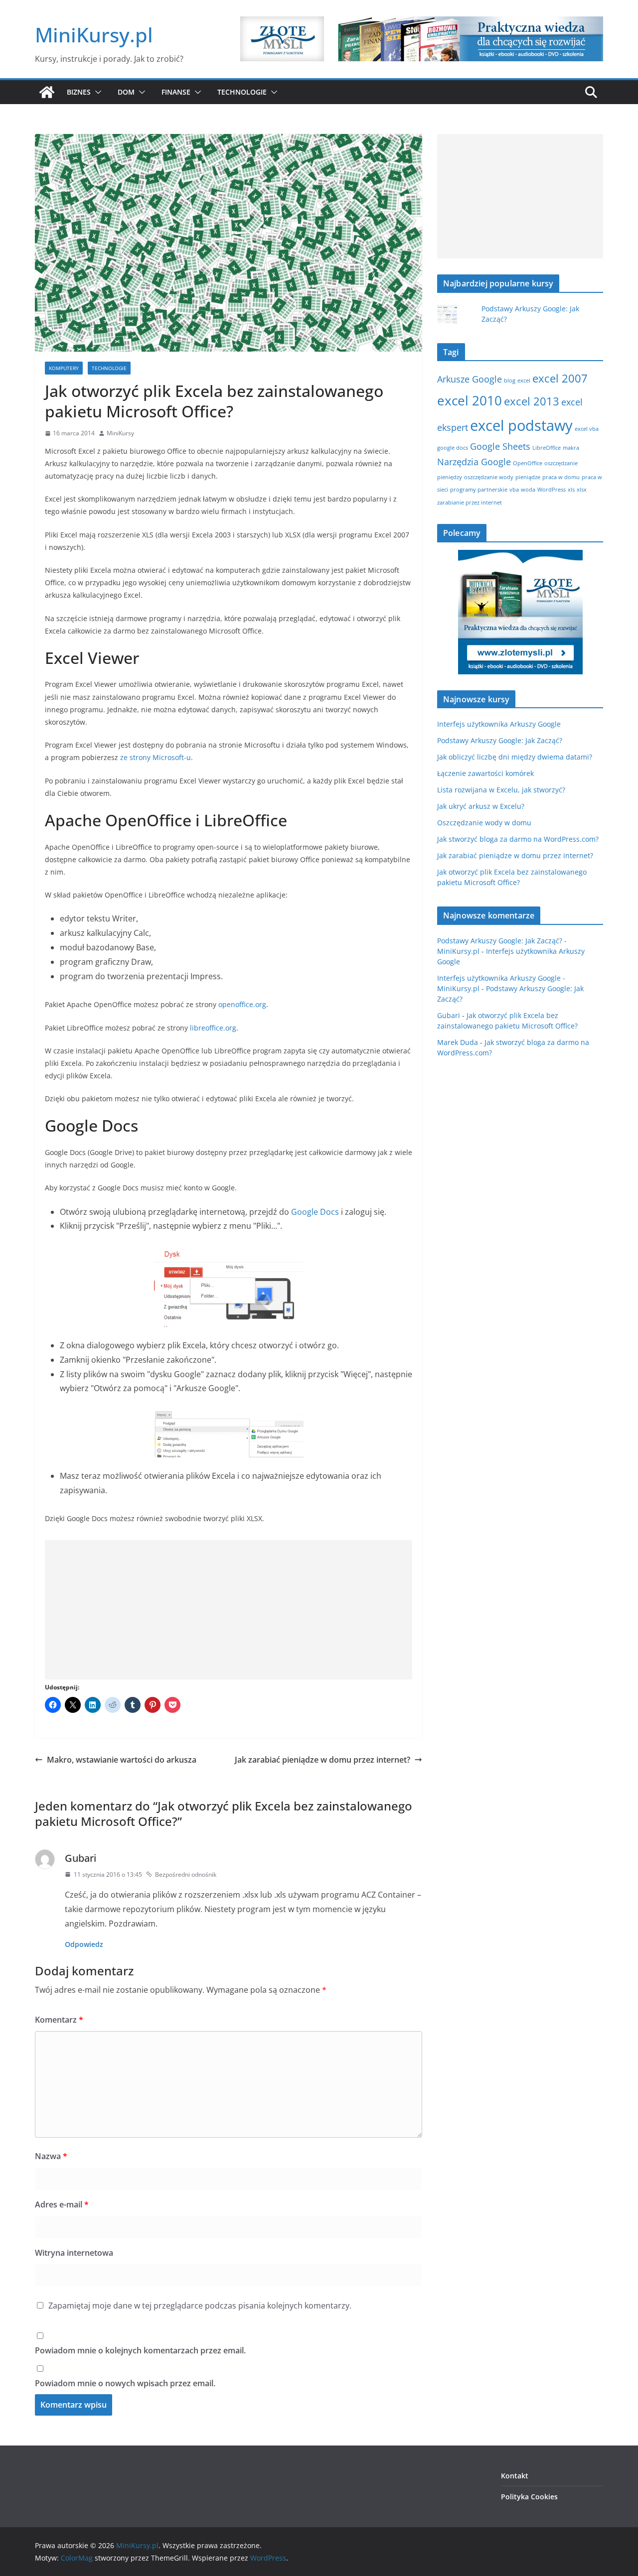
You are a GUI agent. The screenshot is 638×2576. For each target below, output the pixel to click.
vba (514, 490)
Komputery (64, 368)
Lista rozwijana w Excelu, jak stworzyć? (501, 790)
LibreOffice (547, 448)
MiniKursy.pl (94, 35)
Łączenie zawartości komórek (485, 773)
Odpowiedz (84, 1944)
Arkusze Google (470, 379)
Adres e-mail (62, 2204)
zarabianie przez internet (470, 503)
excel (524, 381)
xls (571, 490)
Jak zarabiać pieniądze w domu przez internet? (322, 1760)
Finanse (176, 92)
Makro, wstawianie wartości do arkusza (122, 1760)
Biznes (79, 92)
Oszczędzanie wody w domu (484, 823)
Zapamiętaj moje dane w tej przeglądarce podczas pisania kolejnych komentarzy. (200, 2306)
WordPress (552, 490)
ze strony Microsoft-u (156, 757)
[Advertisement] (229, 1610)
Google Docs (315, 1212)
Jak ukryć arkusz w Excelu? (481, 806)
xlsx (582, 490)
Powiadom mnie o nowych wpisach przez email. (125, 2383)
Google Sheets (500, 446)
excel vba (587, 429)
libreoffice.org (213, 1028)
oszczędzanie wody (489, 477)
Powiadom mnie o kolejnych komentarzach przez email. (140, 2350)
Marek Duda (458, 1042)
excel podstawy (521, 425)
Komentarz (59, 2020)
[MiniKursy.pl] (47, 92)
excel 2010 (470, 400)
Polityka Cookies (529, 2497)
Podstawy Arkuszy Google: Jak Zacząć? (500, 740)
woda (528, 490)
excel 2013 (532, 401)
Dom (126, 92)
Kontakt (515, 2476)
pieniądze (528, 477)
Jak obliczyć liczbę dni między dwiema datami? (515, 757)
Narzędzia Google (474, 462)
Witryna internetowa (74, 2253)
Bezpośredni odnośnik (186, 1874)
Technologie (242, 92)
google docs (453, 448)
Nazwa (51, 2156)
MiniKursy (120, 433)
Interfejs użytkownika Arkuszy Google (499, 724)
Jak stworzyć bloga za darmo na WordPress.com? (518, 839)
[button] (96, 92)
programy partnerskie (479, 490)
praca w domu (561, 477)
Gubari (80, 1858)
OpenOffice (528, 463)
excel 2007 (560, 378)
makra (571, 448)
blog (510, 381)
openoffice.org (242, 1004)
